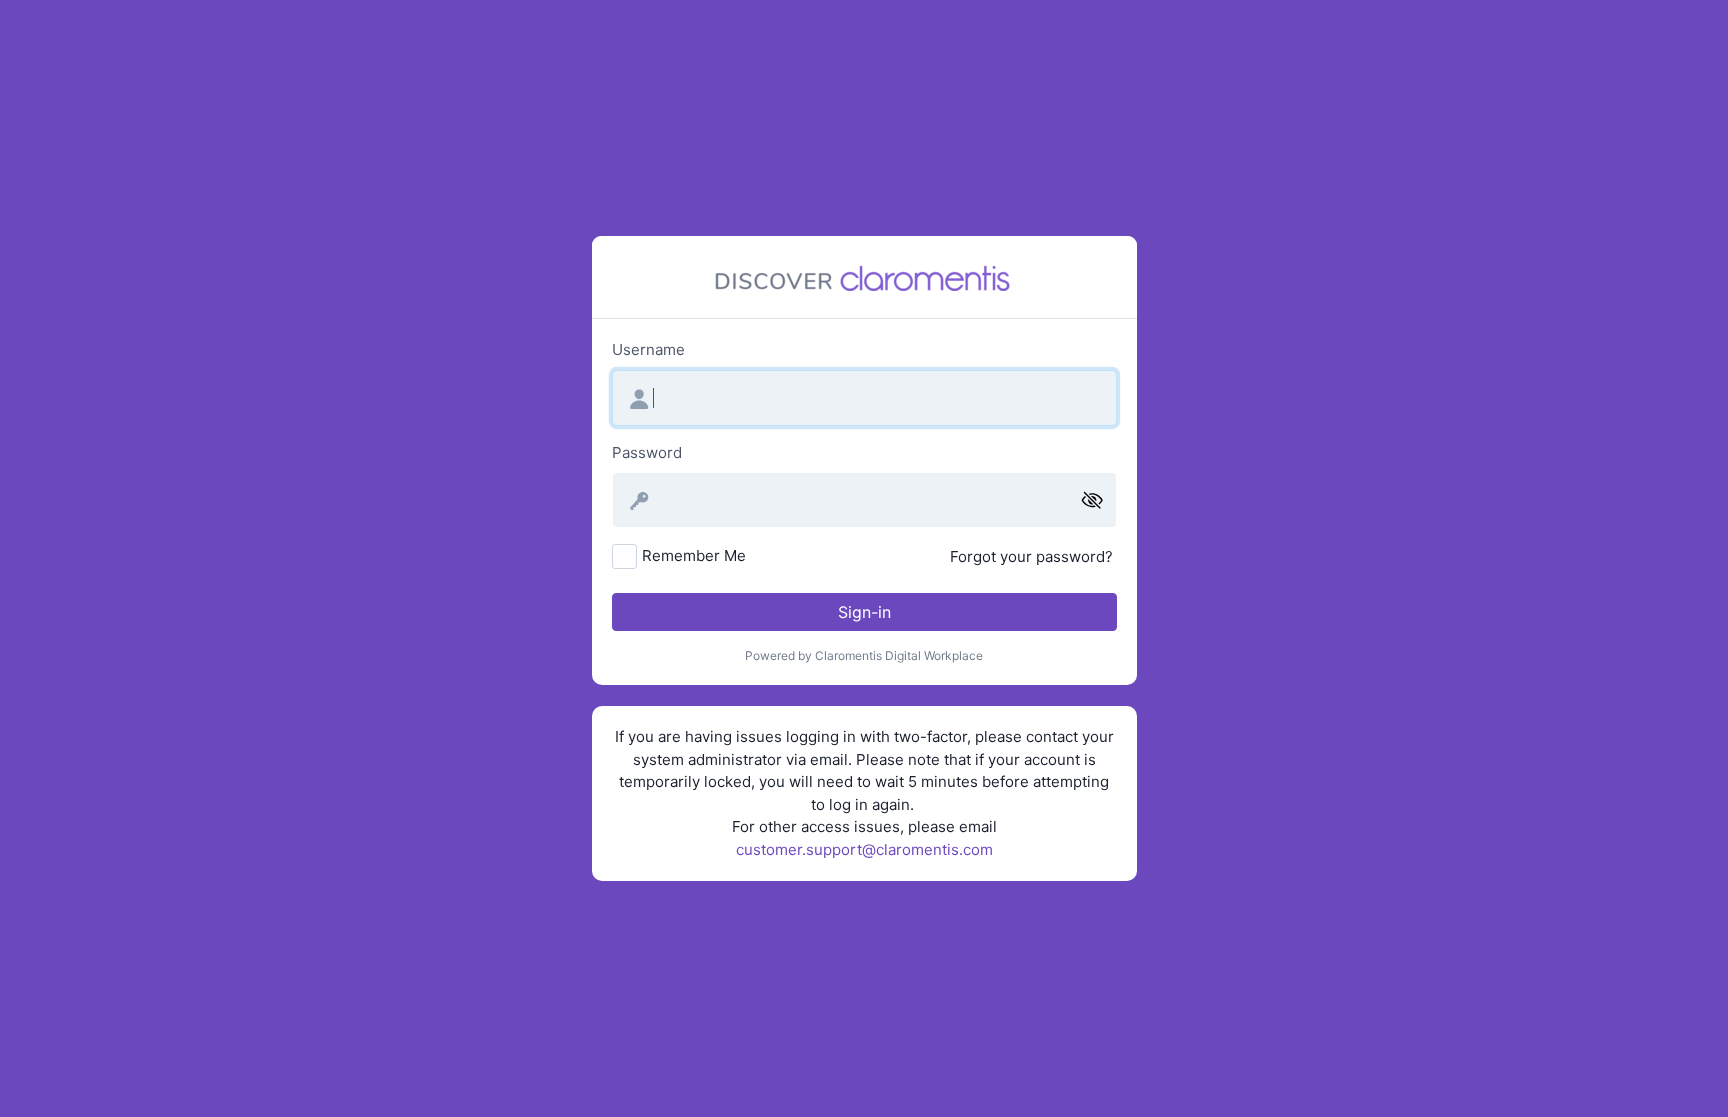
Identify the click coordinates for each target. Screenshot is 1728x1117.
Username (648, 349)
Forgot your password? (1031, 556)
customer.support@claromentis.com (864, 849)
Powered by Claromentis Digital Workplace (864, 655)
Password (647, 452)
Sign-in (864, 612)
